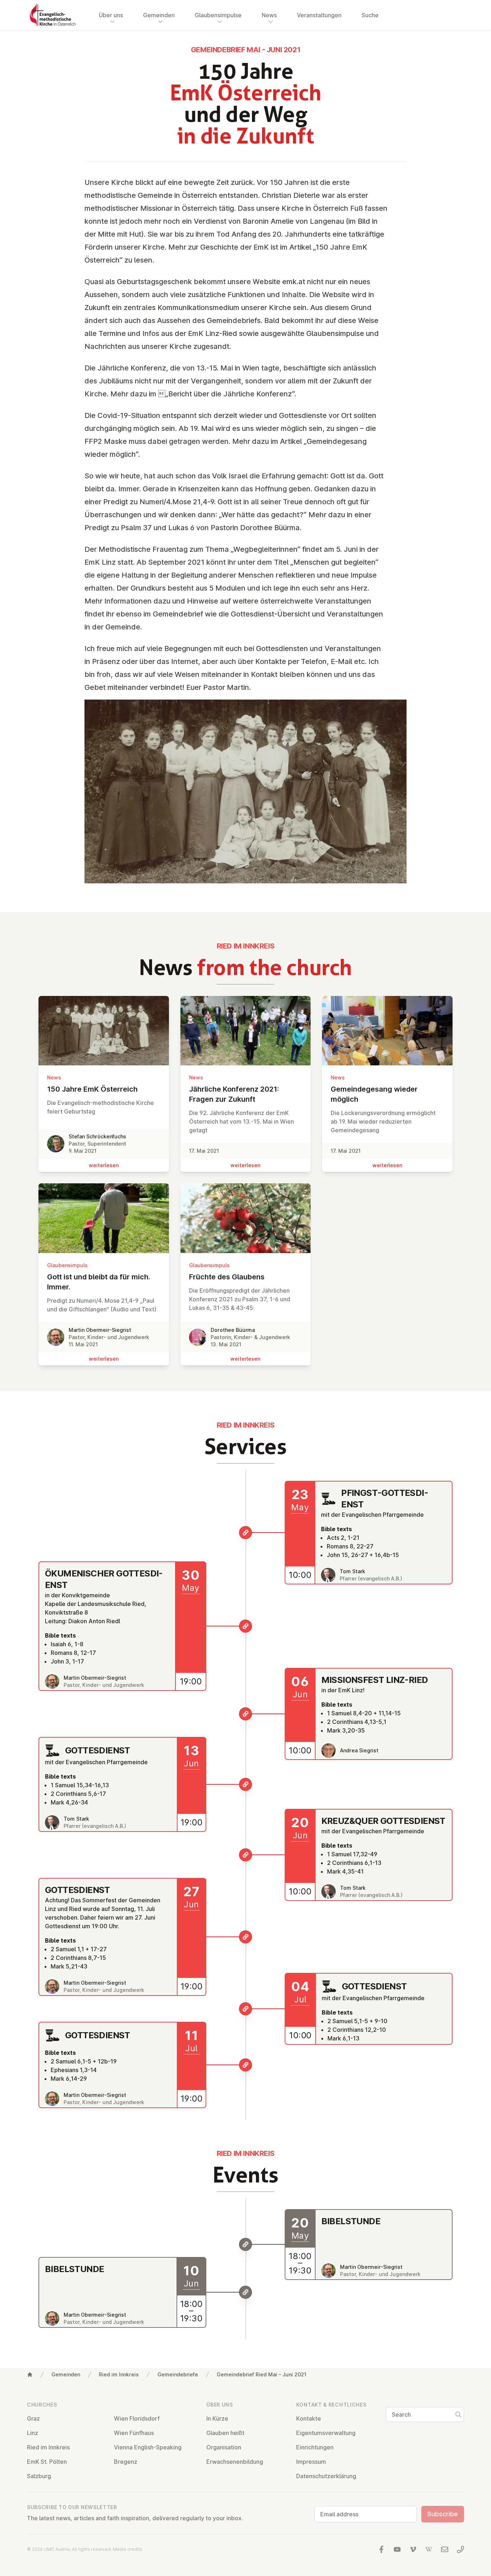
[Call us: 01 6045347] (460, 2549)
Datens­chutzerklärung (326, 2476)
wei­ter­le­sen (104, 1165)
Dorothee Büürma (233, 1330)
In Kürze (217, 2418)
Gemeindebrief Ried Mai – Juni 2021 (261, 2374)
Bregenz (126, 2462)
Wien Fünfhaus (134, 2433)
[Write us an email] (445, 2549)
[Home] (30, 2375)
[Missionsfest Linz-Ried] (245, 1714)
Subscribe (443, 2514)
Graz (33, 2418)
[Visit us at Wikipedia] (429, 2549)
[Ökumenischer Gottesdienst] (245, 1626)
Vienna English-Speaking (148, 2447)
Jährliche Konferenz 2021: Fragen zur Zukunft (234, 1094)
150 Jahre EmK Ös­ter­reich (92, 1089)
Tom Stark (352, 1571)
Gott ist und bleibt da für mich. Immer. (99, 1282)
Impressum (311, 2462)
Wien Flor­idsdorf (137, 2418)
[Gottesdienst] (245, 1784)
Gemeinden (66, 2374)
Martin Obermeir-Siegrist (100, 1330)
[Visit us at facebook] (381, 2549)
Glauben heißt (225, 2433)
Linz (33, 2433)
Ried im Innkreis (119, 2374)
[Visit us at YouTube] (397, 2549)
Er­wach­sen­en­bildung (235, 2462)
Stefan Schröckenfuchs (97, 1136)
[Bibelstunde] (245, 2244)
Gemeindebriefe (178, 2374)
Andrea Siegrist (359, 1750)
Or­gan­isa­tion (224, 2447)
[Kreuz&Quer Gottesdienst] (245, 1855)
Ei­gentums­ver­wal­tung (326, 2433)
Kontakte (309, 2418)
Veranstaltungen (319, 15)
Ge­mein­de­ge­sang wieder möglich (374, 1094)
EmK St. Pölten (47, 2462)
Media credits (128, 2549)
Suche (370, 15)
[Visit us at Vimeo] (413, 2549)
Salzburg (39, 2476)
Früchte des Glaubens (227, 1277)
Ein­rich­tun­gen (315, 2447)
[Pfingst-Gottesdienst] (245, 1533)
